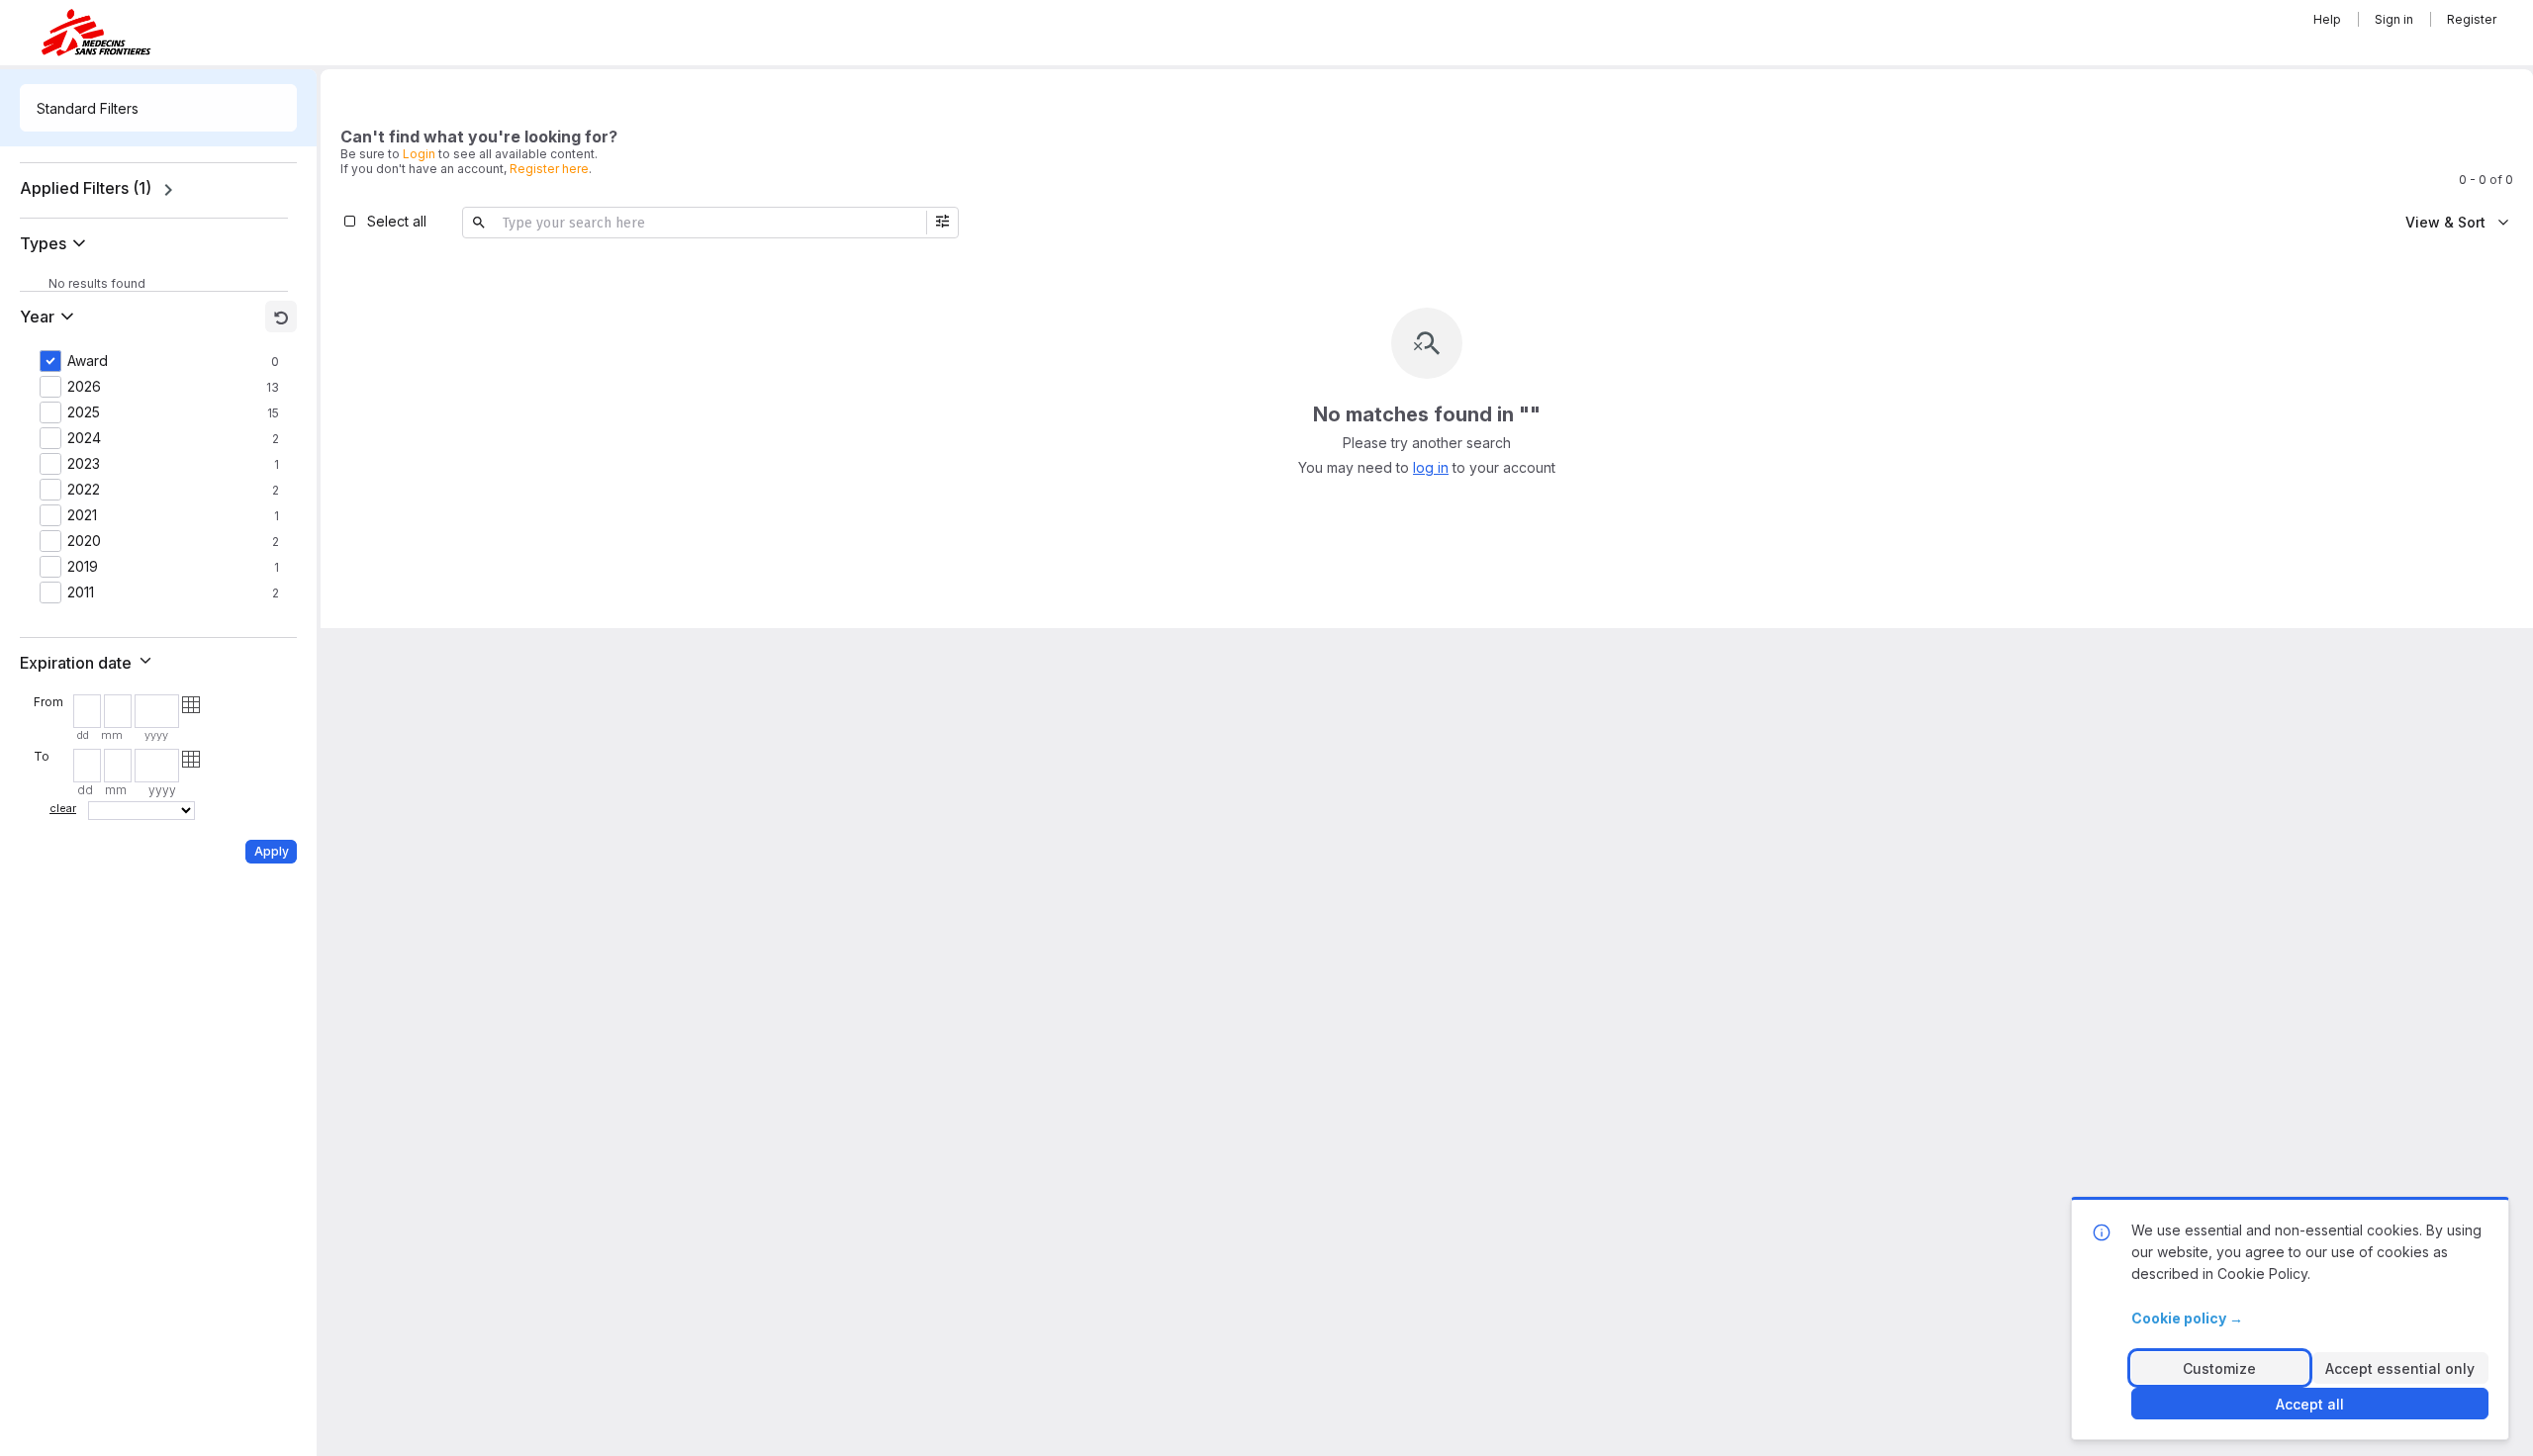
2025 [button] (84, 412)
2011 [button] (81, 592)
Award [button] (88, 361)
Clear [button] (63, 808)
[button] (57, 243)
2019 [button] (83, 567)
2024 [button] (84, 438)
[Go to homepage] (96, 32)
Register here (549, 169)
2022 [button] (84, 490)
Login (419, 154)
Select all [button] (397, 221)
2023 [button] (84, 464)
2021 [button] (82, 515)
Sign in (2394, 19)
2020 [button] (84, 541)
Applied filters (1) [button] (86, 188)
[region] (158, 190)
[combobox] (158, 108)
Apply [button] (272, 851)
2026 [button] (84, 387)
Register (2472, 19)
